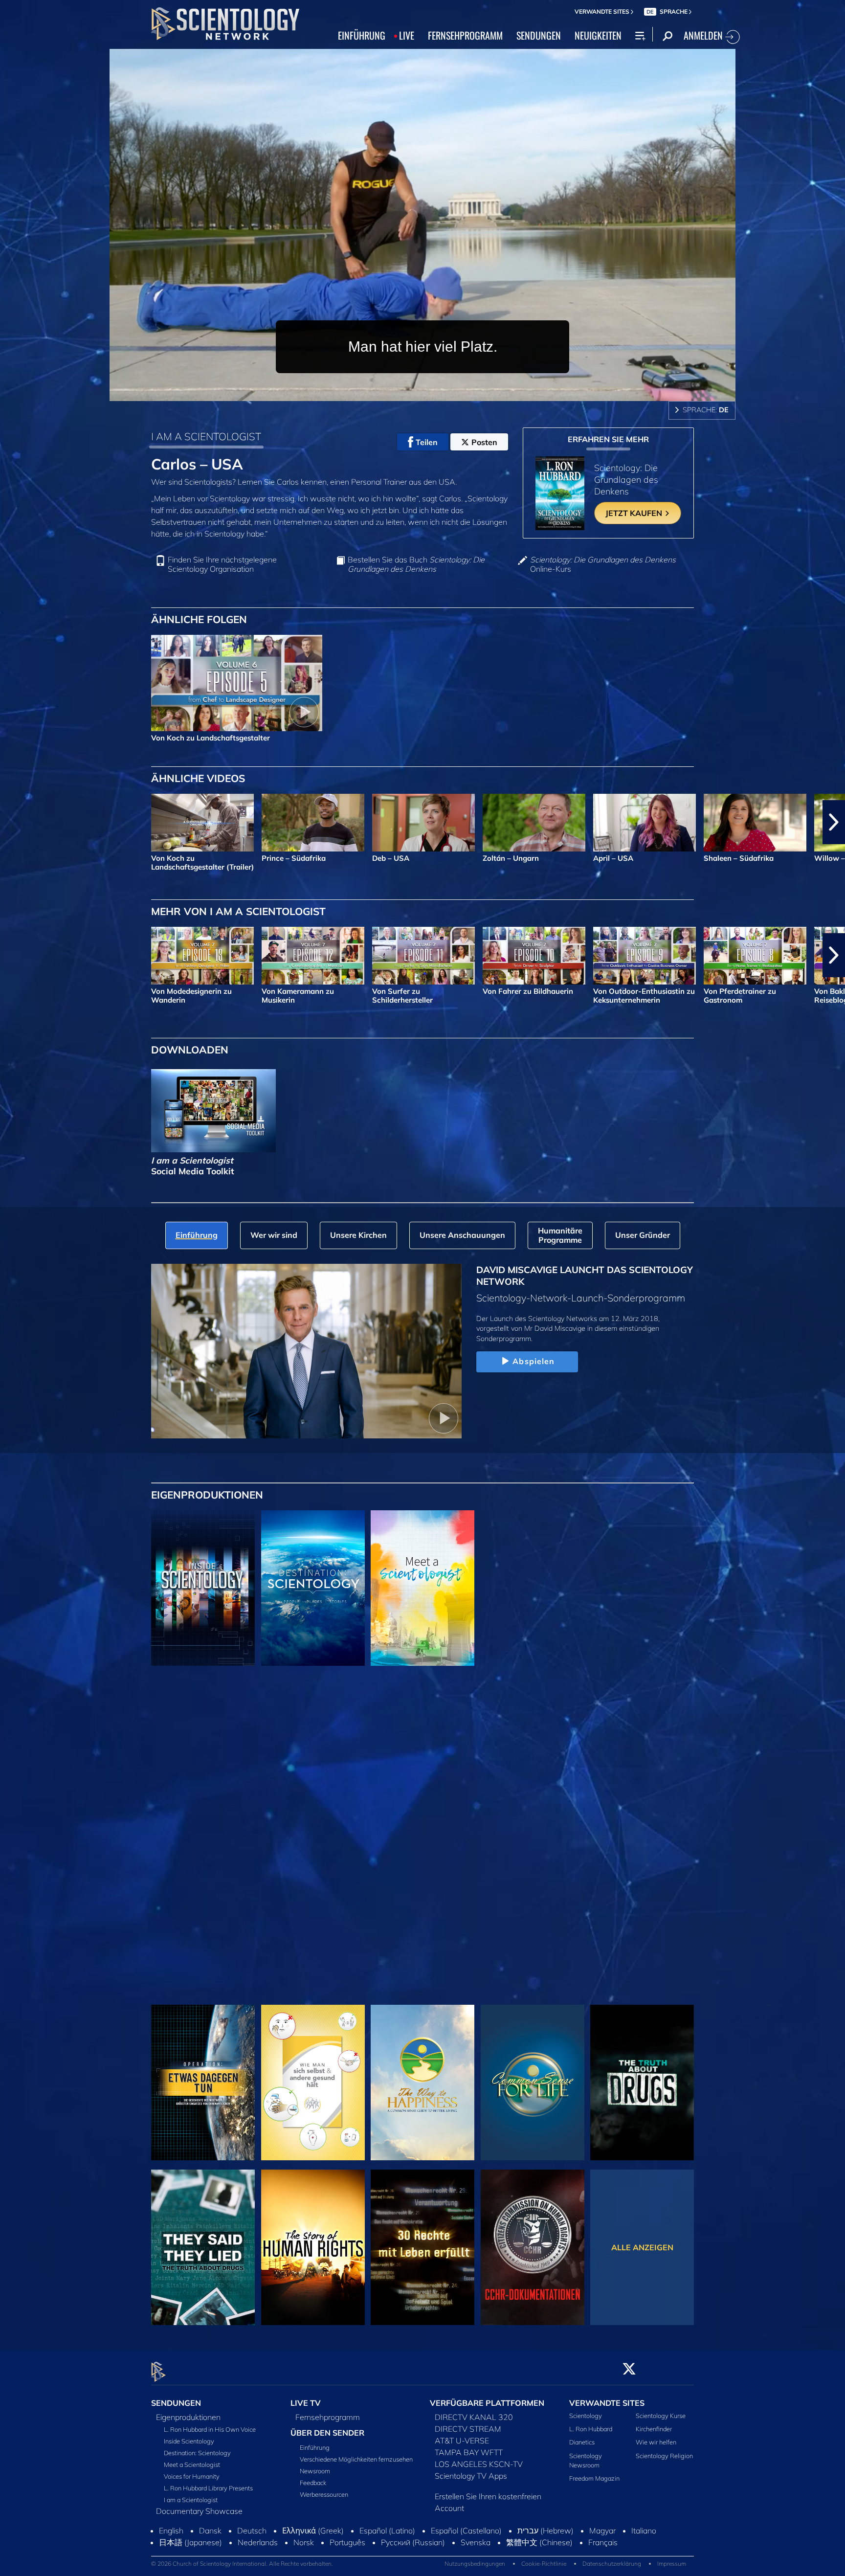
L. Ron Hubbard (591, 2429)
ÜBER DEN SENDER (327, 2433)
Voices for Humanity (192, 2476)
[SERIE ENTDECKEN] (203, 1588)
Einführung (315, 2447)
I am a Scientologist (191, 2500)
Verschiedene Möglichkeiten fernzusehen (356, 2459)
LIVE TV (306, 2403)
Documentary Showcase (199, 2511)
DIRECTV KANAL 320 (474, 2417)
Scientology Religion (664, 2456)
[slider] (442, 392)
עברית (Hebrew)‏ (545, 2563)
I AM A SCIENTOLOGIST (206, 436)
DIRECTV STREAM (468, 2429)
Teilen (427, 442)
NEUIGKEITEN (598, 35)
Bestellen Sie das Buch (416, 564)
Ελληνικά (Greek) (313, 2563)
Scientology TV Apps (471, 2476)
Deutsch (252, 2563)
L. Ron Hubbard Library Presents (208, 2488)
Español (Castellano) (466, 2563)
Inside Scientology (189, 2441)
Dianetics (582, 2442)
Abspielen (534, 1361)
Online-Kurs (603, 564)
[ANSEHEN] (203, 1753)
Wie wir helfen (656, 2442)
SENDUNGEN (539, 35)
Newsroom (315, 2471)
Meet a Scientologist (192, 2464)
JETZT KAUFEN (635, 513)
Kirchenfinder (654, 2429)
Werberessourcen (324, 2494)
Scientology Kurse (661, 2416)
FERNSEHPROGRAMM (465, 35)
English (171, 2563)
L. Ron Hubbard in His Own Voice (210, 2429)
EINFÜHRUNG (362, 35)
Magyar (602, 2563)
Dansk (210, 2563)
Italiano (644, 2563)
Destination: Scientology (197, 2453)
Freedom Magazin (594, 2478)
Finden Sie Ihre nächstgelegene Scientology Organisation (222, 564)
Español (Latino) (387, 2563)
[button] (11, 822)
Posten (484, 442)
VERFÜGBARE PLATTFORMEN (487, 2403)
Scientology (586, 2416)
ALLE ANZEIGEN (642, 2247)
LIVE (407, 35)
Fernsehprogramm (328, 2417)
